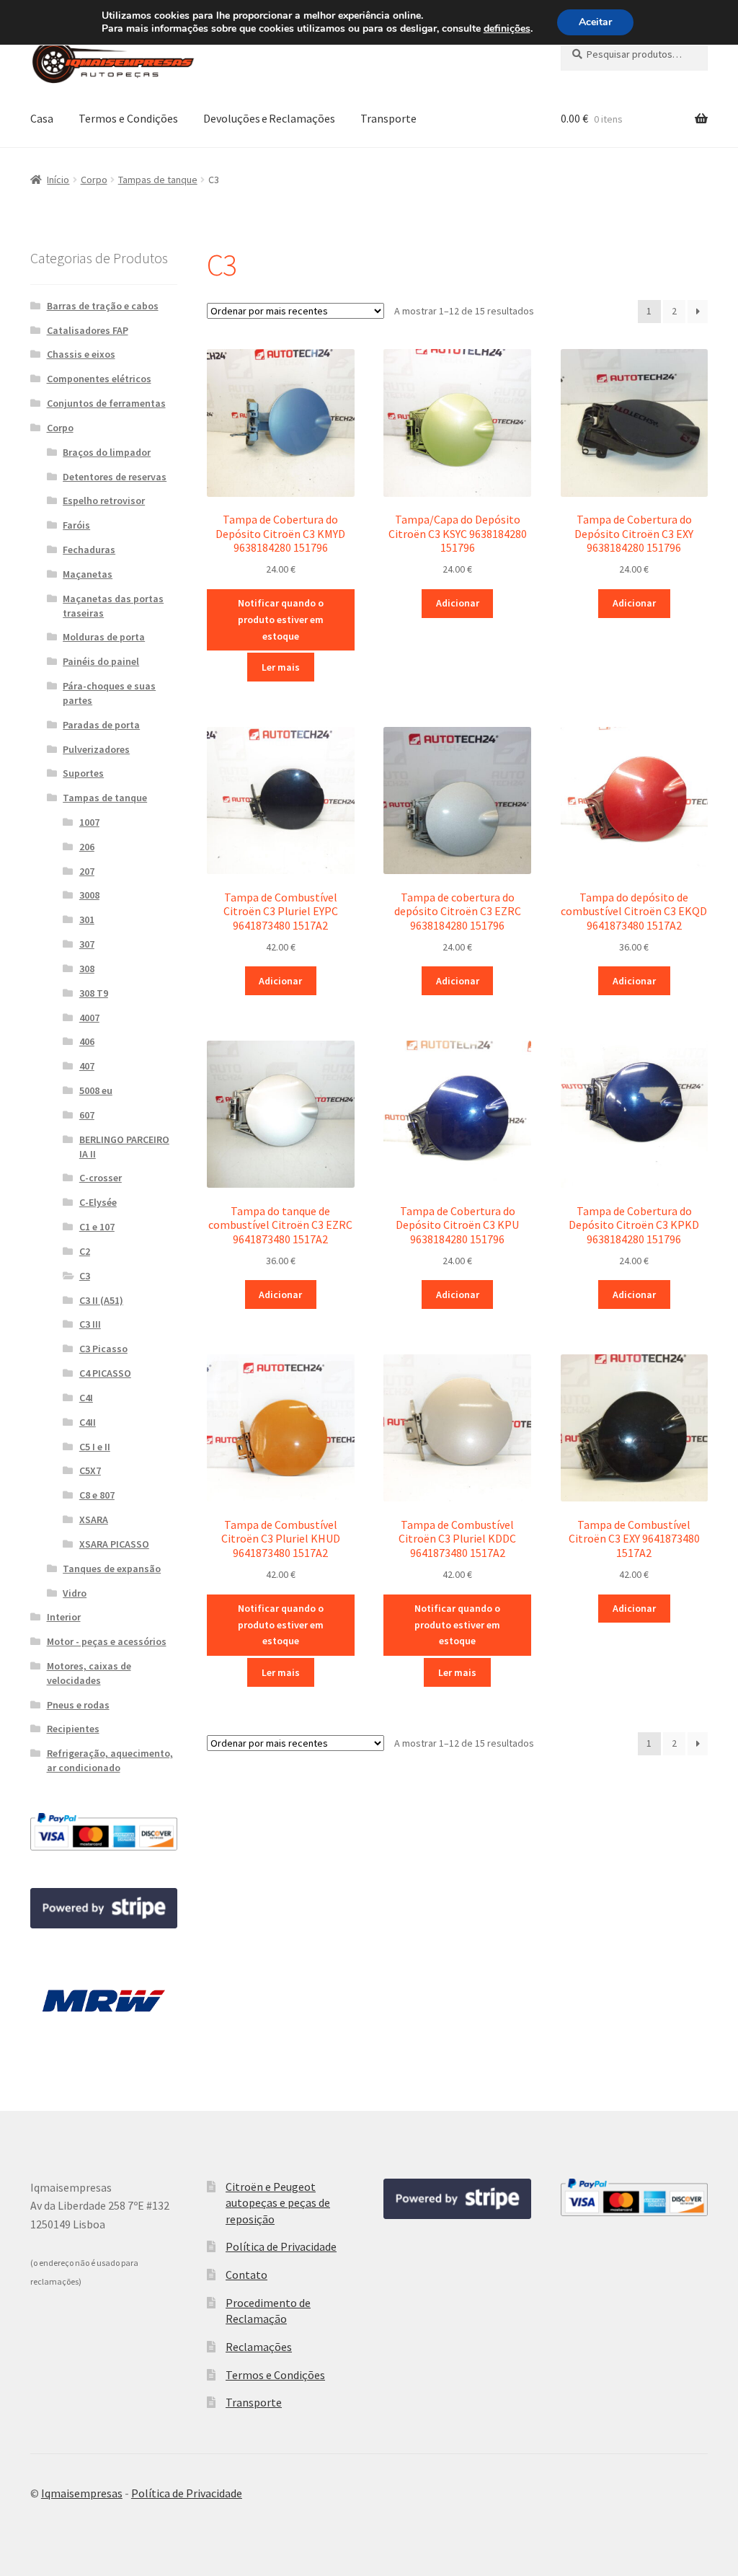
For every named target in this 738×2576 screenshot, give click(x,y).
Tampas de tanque (158, 180)
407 (87, 1066)
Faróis (76, 525)
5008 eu (96, 1090)
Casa (42, 118)
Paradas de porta (101, 725)
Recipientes (73, 1729)
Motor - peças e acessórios (107, 1641)
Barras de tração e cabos (103, 306)
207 (87, 871)
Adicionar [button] (458, 603)
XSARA (94, 1519)
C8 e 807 (97, 1495)
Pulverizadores (96, 749)
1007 (89, 822)
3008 (89, 895)
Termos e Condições (128, 118)
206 (87, 847)
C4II (88, 1422)
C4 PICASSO (105, 1373)
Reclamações (259, 2347)
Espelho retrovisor (104, 500)
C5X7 (90, 1470)
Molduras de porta (104, 637)
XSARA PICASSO (114, 1544)
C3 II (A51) (101, 1300)
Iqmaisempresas (82, 2493)
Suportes (83, 773)
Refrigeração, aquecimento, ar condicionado (110, 1760)
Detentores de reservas (115, 477)
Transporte (388, 118)
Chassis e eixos (81, 354)
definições (507, 29)
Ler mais (281, 667)
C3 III (90, 1324)
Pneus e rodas (78, 1705)
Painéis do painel (101, 661)
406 (87, 1041)
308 (87, 969)
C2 (85, 1251)
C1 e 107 (97, 1227)
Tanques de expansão (112, 1569)
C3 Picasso (103, 1349)
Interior (64, 1617)
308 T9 (94, 993)
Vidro (75, 1593)
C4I (86, 1398)
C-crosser (101, 1178)
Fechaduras (89, 550)
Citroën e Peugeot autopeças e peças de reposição (278, 2203)
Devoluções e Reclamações (269, 118)
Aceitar (595, 22)
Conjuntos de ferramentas (106, 403)
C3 (85, 1276)
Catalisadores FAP (88, 330)
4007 (89, 1018)
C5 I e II (95, 1447)
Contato (246, 2275)
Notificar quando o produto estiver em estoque (281, 619)
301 (87, 919)
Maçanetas (88, 574)
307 (87, 944)
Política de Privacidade (281, 2246)
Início (58, 180)
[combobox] (634, 54)
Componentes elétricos (99, 379)
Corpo (94, 180)
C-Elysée (98, 1202)
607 (87, 1115)
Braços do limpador (107, 452)
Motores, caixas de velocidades (89, 1673)
